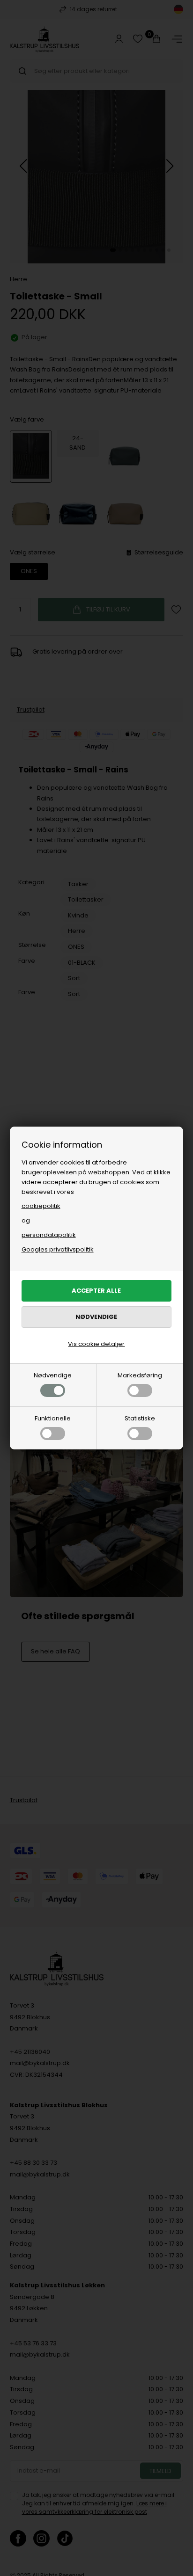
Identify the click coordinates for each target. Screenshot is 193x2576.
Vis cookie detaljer (96, 1344)
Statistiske (140, 1418)
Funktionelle (53, 1418)
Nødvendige (53, 1375)
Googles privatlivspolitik (58, 1249)
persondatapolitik (49, 1235)
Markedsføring (140, 1375)
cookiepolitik (41, 1206)
